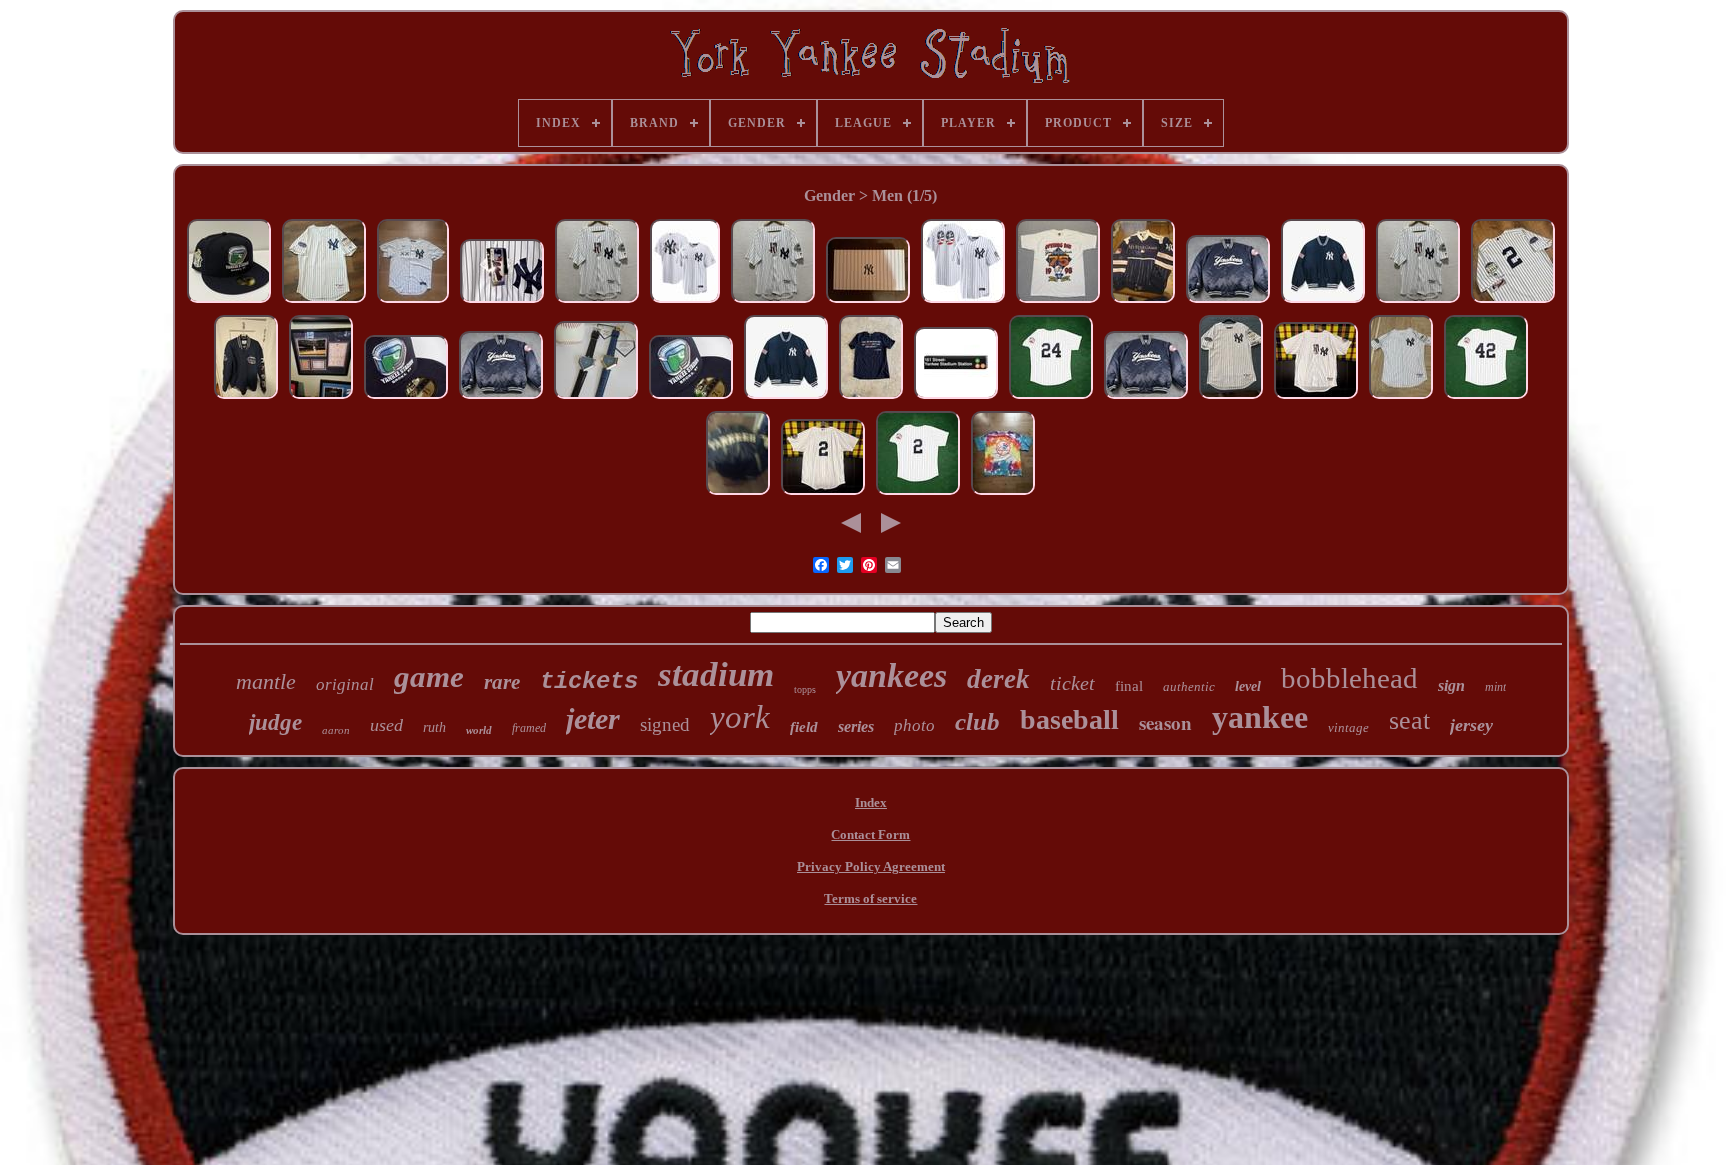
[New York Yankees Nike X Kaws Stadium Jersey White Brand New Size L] (413, 302)
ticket (1072, 683)
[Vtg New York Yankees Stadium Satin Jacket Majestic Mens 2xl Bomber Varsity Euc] (1228, 302)
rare (502, 682)
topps (805, 689)
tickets (589, 681)
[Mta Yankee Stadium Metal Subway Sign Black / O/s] (956, 398)
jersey (1471, 725)
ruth (434, 727)
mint (1495, 687)
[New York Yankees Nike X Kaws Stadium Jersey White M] (685, 302)
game (429, 676)
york (740, 717)
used (386, 725)
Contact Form (870, 834)
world (479, 730)
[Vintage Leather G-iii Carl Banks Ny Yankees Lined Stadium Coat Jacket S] (738, 494)
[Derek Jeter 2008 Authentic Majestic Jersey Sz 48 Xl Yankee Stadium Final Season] (1231, 398)
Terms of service (870, 898)
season (1165, 722)
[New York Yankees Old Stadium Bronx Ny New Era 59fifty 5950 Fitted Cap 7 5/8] (406, 398)
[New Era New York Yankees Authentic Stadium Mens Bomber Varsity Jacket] (786, 398)
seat (1409, 720)
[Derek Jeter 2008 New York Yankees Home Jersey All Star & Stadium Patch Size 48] (1401, 398)
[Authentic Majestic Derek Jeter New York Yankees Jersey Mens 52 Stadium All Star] (1513, 302)
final (1129, 686)
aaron (336, 730)
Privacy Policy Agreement (871, 866)
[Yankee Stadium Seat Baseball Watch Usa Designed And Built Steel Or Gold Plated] (596, 398)
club (977, 721)
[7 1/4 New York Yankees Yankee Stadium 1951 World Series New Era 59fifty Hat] (229, 302)
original (345, 684)
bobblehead (1349, 678)
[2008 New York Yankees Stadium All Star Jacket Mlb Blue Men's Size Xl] (246, 398)
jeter (593, 718)
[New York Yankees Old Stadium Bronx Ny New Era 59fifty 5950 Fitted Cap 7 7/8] (691, 398)
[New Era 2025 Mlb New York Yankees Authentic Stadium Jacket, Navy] (1323, 302)
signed (665, 724)
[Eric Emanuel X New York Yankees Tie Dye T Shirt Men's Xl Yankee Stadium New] (1003, 494)
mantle (266, 681)
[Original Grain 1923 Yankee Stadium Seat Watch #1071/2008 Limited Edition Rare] (868, 302)
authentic (1189, 686)
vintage (1348, 727)
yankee (1260, 717)
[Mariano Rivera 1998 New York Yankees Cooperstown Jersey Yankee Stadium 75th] (1486, 398)
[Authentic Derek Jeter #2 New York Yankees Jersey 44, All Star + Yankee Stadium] (324, 302)
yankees (891, 675)
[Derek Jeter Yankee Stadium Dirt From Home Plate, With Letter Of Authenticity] (321, 398)
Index (871, 802)
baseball (1069, 719)
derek (998, 679)
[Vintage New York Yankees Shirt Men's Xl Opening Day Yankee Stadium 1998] (1058, 302)
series (856, 726)
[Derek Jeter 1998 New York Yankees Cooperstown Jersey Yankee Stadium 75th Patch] (918, 494)
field (804, 727)
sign (1451, 685)
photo (914, 725)
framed (529, 728)
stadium (716, 674)
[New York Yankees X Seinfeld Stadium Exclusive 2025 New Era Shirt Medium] (871, 398)
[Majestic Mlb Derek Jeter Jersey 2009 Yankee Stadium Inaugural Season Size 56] (502, 302)
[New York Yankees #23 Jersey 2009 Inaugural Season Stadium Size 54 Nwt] (597, 302)
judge (275, 722)
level (1248, 686)
